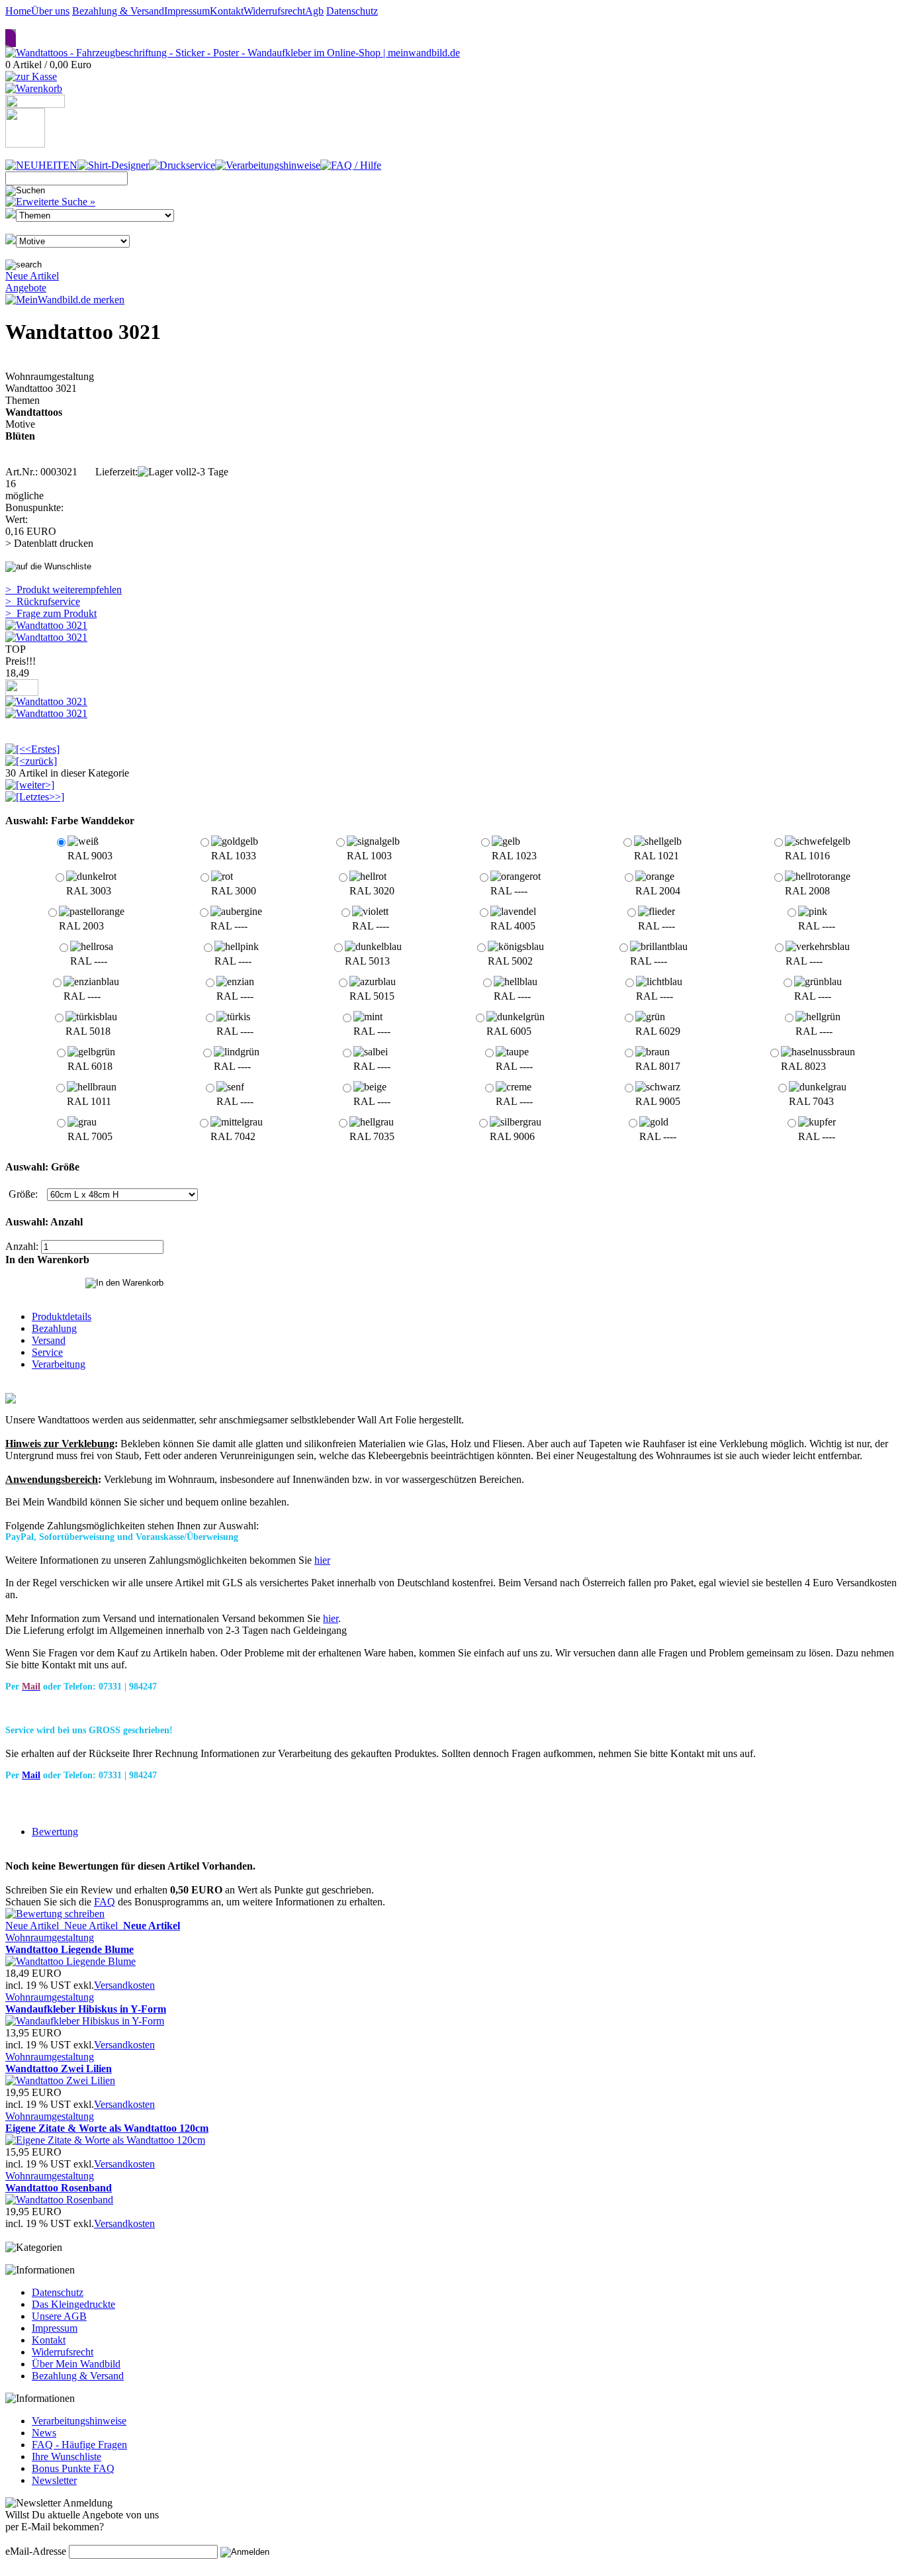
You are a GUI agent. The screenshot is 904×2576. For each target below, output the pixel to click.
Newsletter (54, 2480)
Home (18, 11)
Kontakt (227, 11)
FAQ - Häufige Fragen (79, 2445)
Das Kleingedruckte (73, 2304)
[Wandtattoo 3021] (46, 701)
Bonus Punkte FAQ (73, 2468)
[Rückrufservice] (35, 104)
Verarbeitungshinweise (79, 2421)
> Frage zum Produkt (51, 613)
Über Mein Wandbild (76, 2364)
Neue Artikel (32, 276)
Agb (314, 11)
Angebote (26, 288)
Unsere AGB (59, 2316)
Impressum (187, 11)
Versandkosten (124, 1985)
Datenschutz (352, 11)
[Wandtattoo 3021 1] (46, 625)
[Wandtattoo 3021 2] (46, 637)
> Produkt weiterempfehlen (64, 590)
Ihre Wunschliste (67, 2457)
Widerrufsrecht (274, 11)
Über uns (50, 11)
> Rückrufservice (43, 601)
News (44, 2433)
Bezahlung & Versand (118, 11)
